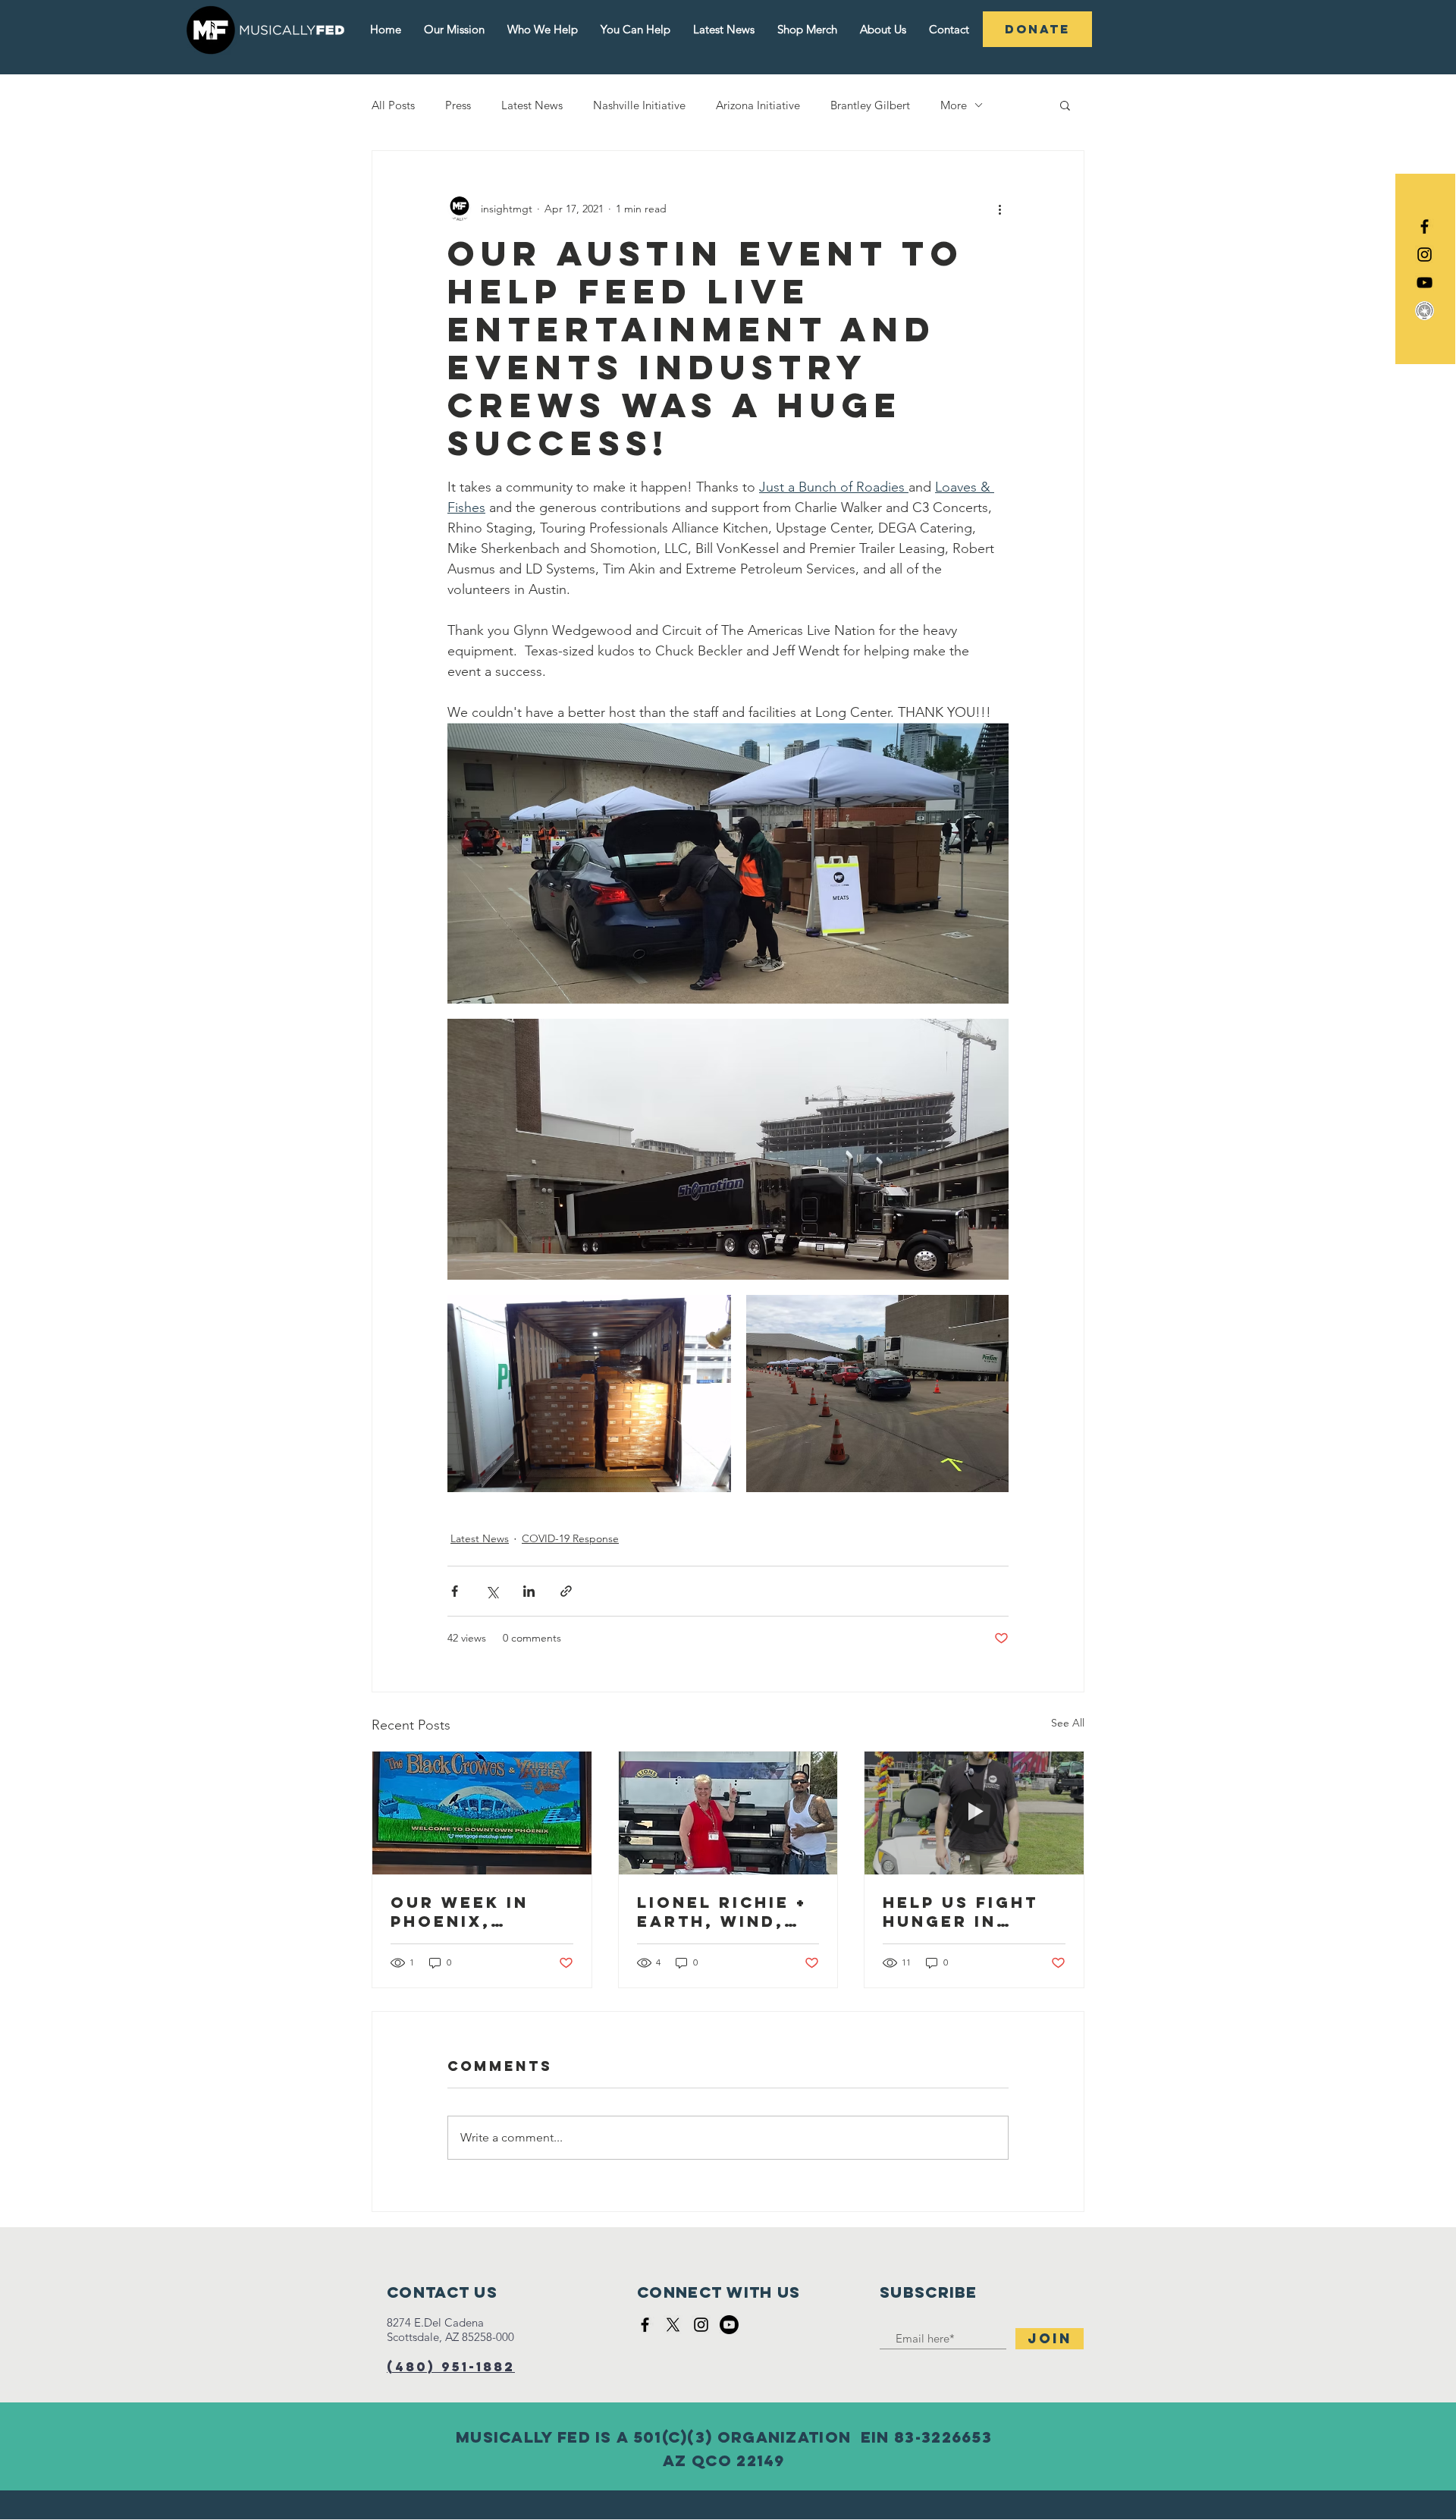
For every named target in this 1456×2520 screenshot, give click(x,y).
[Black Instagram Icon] (1425, 255)
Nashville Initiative (639, 105)
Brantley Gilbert (870, 105)
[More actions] (999, 209)
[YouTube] (1425, 283)
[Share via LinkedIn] (529, 1591)
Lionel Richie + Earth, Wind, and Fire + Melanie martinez (722, 1912)
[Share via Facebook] (455, 1591)
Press (458, 105)
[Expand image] (728, 863)
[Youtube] (729, 2325)
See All (1068, 1723)
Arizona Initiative (758, 105)
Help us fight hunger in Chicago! (960, 1912)
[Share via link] (566, 1591)
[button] (1065, 105)
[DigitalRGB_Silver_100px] (1425, 311)
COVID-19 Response (570, 1538)
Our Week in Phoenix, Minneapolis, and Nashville (473, 1912)
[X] (673, 2325)
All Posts (393, 105)
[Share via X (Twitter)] (492, 1591)
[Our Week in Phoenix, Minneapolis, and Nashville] (482, 1813)
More (954, 105)
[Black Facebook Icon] (1425, 226)
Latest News (532, 105)
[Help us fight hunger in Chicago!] (974, 1813)
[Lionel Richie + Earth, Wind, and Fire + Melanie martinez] (728, 1813)
